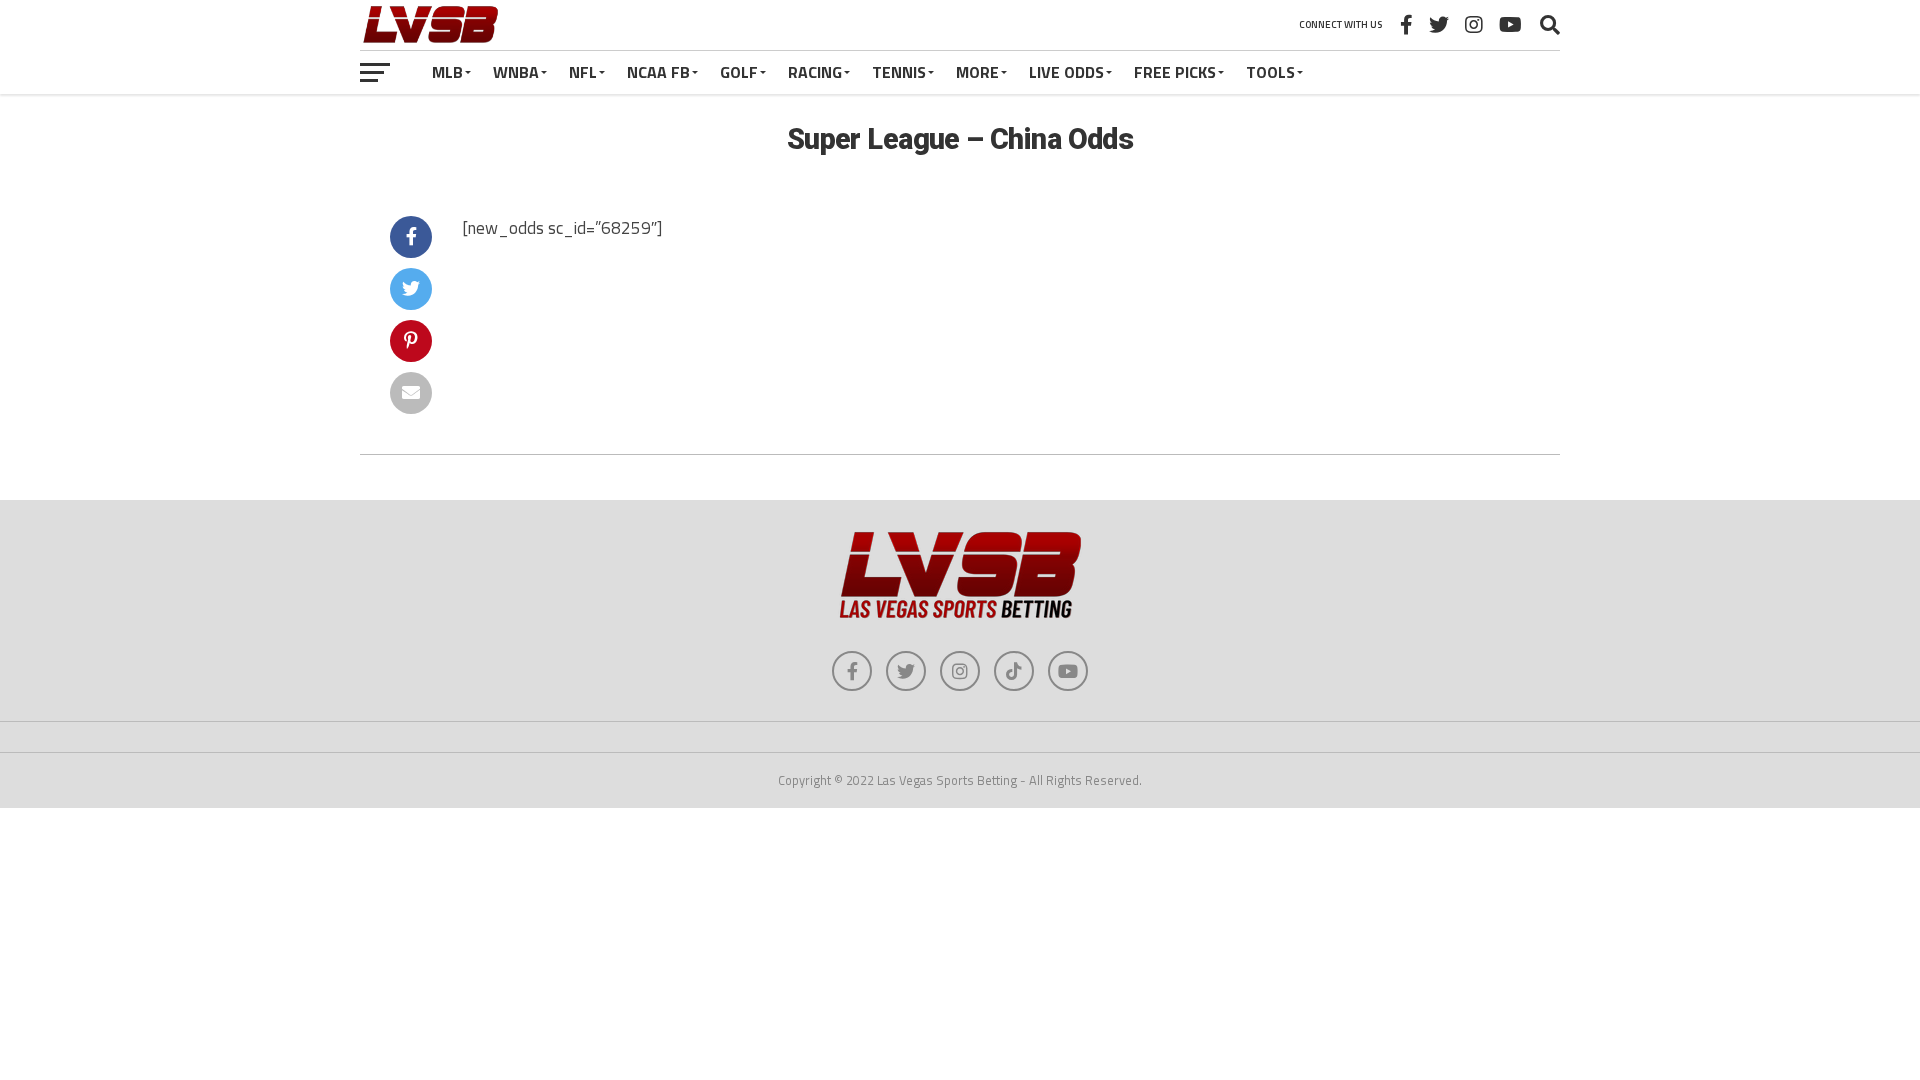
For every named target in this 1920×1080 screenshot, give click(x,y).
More (977, 72)
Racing (815, 72)
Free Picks (1175, 72)
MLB (447, 72)
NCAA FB (658, 72)
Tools (1270, 72)
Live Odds (1066, 72)
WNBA (516, 72)
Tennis (899, 72)
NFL (583, 72)
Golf (739, 72)
